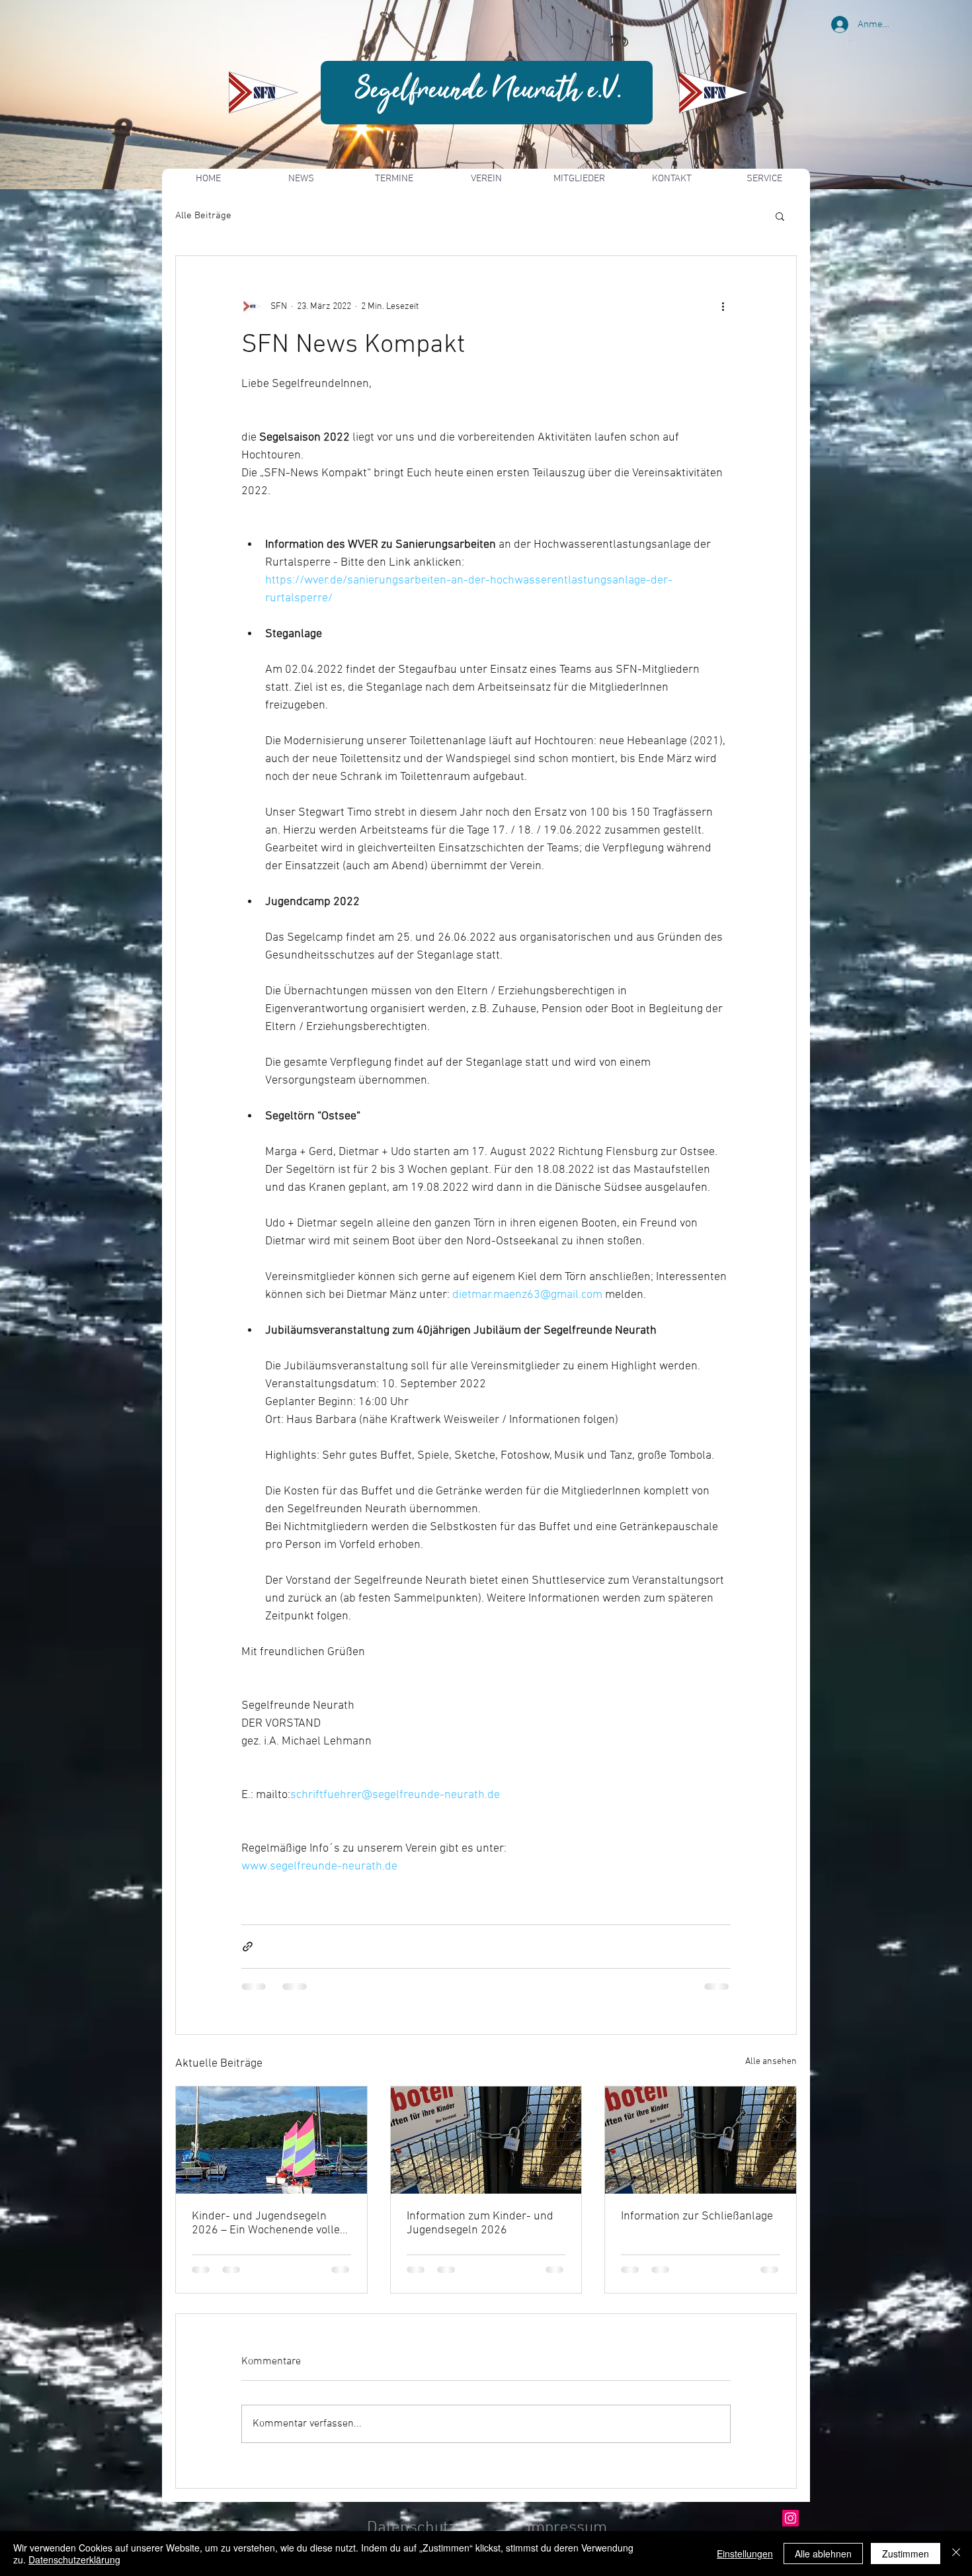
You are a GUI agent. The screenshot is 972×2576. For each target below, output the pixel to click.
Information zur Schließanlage (697, 2216)
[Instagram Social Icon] (790, 2518)
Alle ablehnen (823, 2554)
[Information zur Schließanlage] (701, 2140)
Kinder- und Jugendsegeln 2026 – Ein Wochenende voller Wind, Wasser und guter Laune (270, 2223)
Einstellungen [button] (745, 2554)
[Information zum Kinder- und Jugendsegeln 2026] (486, 2140)
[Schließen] (956, 2554)
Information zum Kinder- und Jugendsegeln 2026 (480, 2223)
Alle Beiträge (203, 216)
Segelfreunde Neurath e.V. (489, 91)
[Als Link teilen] (248, 1947)
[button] (780, 216)
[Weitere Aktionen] (723, 306)
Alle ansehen (771, 2062)
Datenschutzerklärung (74, 2559)
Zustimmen (906, 2554)
